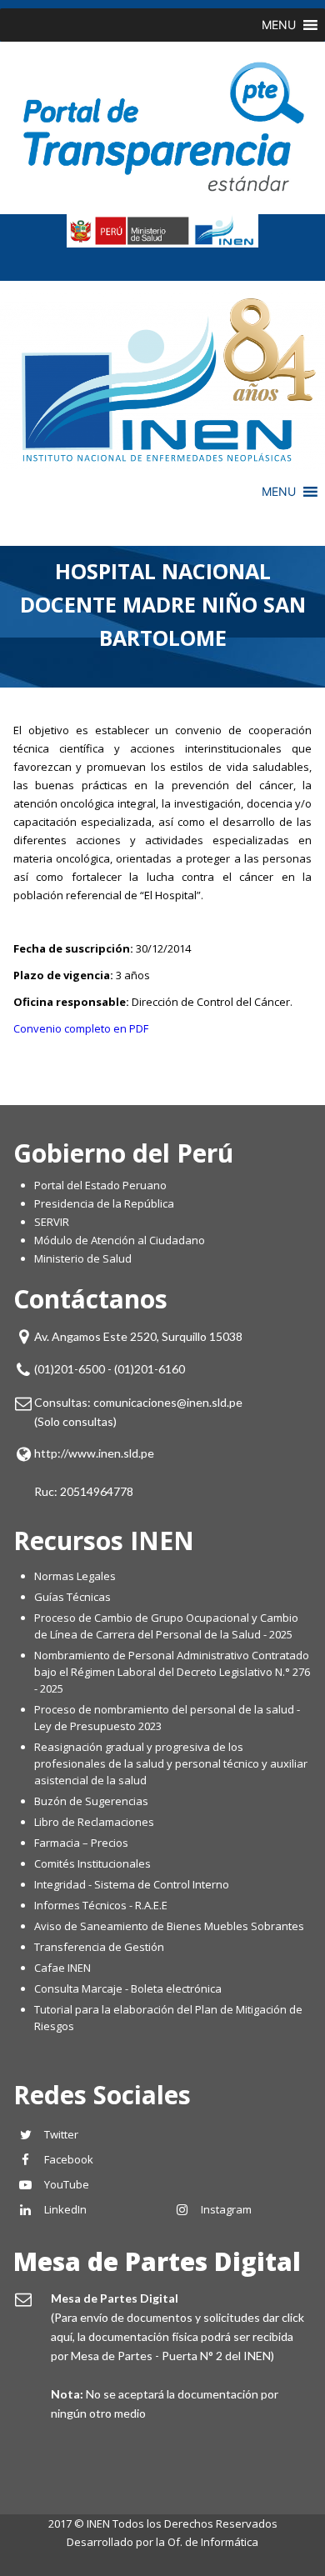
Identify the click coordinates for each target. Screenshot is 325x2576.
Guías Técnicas (72, 1597)
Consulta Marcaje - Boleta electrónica (128, 1988)
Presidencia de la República (104, 1203)
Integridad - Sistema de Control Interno (132, 1884)
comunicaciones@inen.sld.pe (168, 1402)
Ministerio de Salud (83, 1258)
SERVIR (52, 1222)
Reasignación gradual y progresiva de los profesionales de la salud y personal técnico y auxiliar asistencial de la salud (171, 1763)
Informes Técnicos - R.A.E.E (101, 1905)
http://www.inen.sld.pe (94, 1453)
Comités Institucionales (92, 1863)
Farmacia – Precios (81, 1843)
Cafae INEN (62, 1968)
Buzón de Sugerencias (91, 1801)
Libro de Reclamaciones (95, 1822)
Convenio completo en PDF (81, 1028)
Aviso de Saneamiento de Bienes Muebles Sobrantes (169, 1926)
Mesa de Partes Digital (157, 2261)
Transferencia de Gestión (99, 1947)
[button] (279, 25)
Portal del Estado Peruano (100, 1185)
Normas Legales (75, 1576)
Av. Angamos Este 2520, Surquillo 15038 (138, 1336)
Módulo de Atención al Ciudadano (120, 1240)
